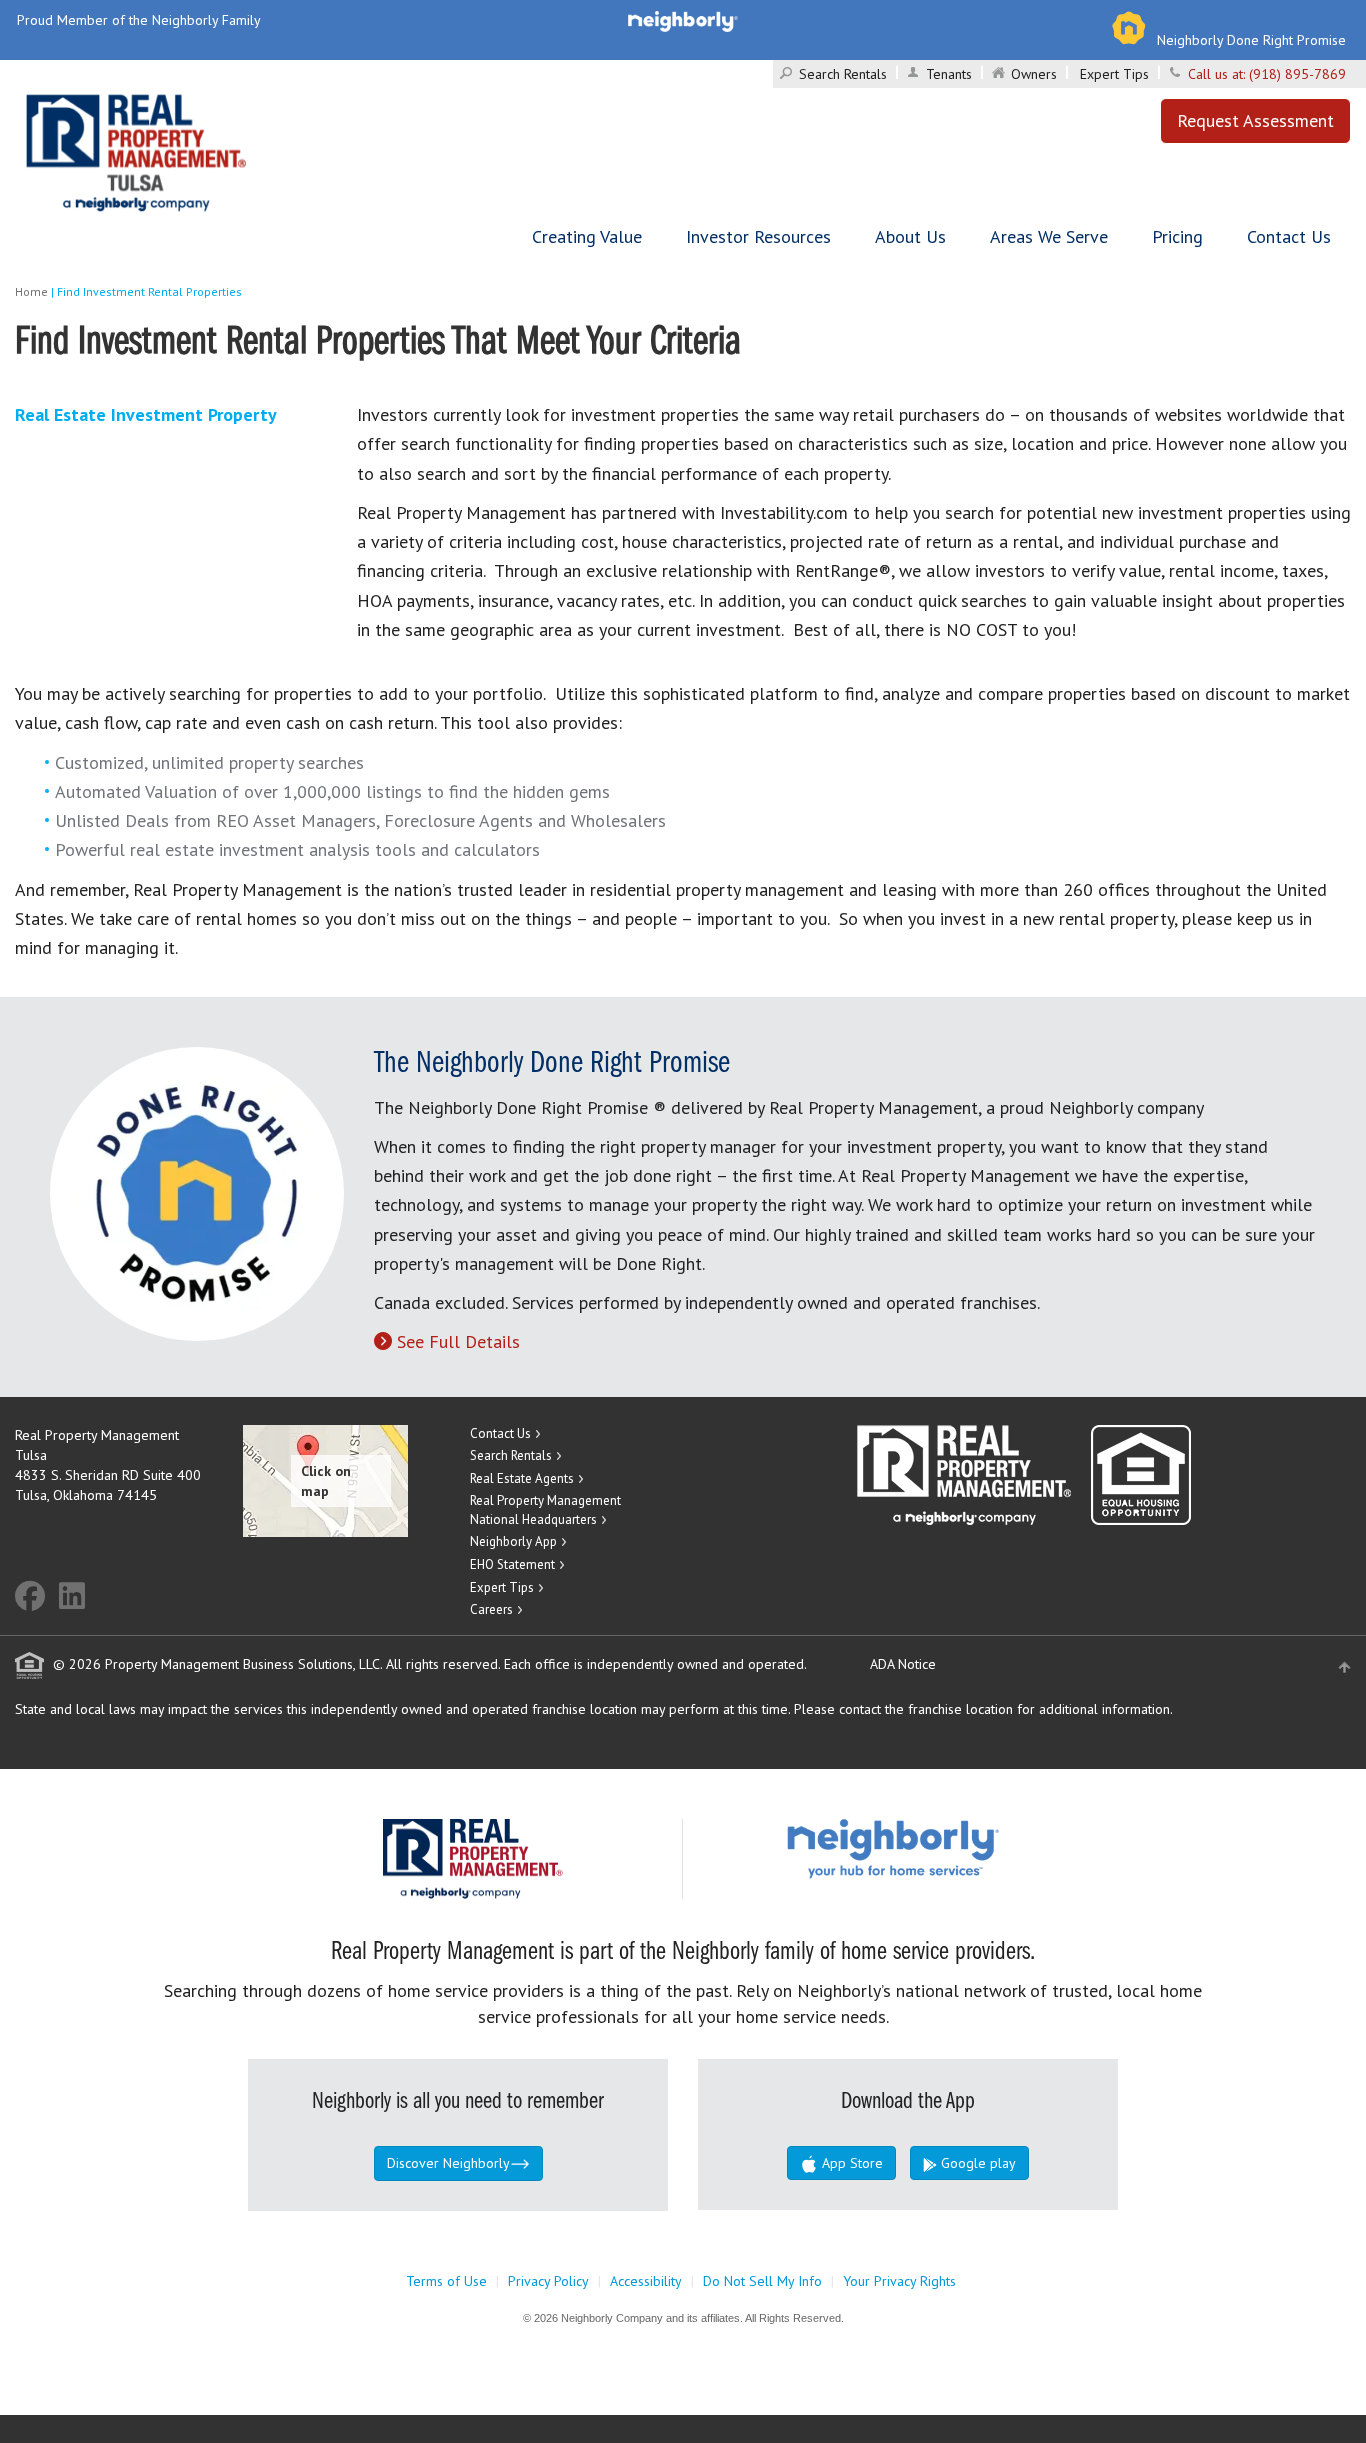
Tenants (949, 74)
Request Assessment (1255, 120)
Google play (976, 2163)
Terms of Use (446, 2281)
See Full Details (458, 1341)
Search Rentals (843, 74)
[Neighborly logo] (683, 20)
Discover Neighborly (448, 2163)
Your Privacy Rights (899, 2281)
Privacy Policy (548, 2281)
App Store (850, 2163)
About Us (910, 236)
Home (31, 291)
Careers (491, 1609)
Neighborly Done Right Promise (1251, 40)
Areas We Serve (1049, 236)
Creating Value (587, 236)
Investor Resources (758, 236)
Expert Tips (1114, 74)
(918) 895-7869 (1297, 74)
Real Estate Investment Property (146, 414)
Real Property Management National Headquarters (545, 1510)
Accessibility (646, 2281)
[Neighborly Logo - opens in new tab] (953, 1848)
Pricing (1177, 236)
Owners (1034, 74)
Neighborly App (513, 1541)
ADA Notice (903, 1664)
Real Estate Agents (522, 1478)
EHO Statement (512, 1564)
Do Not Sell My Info (762, 2281)
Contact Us (1289, 236)
